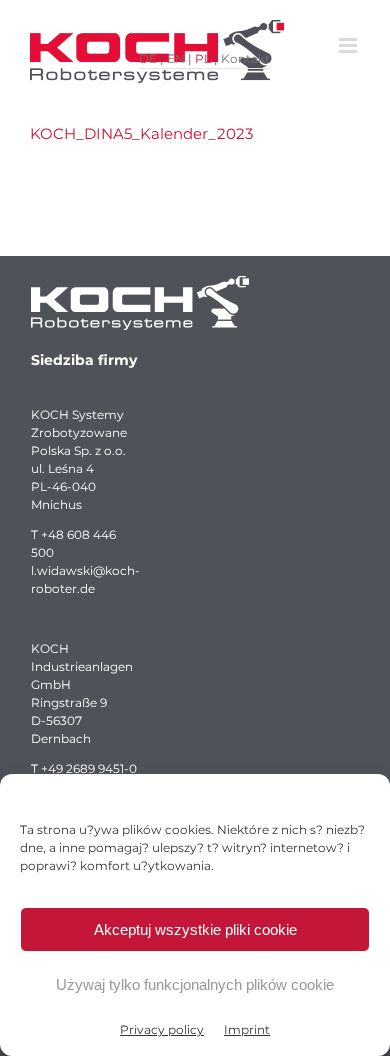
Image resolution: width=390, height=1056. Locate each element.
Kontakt (245, 58)
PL (203, 58)
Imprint (247, 1029)
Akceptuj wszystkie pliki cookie (195, 929)
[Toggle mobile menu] (349, 45)
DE (148, 58)
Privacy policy (162, 1029)
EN (176, 58)
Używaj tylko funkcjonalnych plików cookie (195, 984)
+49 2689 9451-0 (89, 768)
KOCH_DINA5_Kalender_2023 (141, 133)
